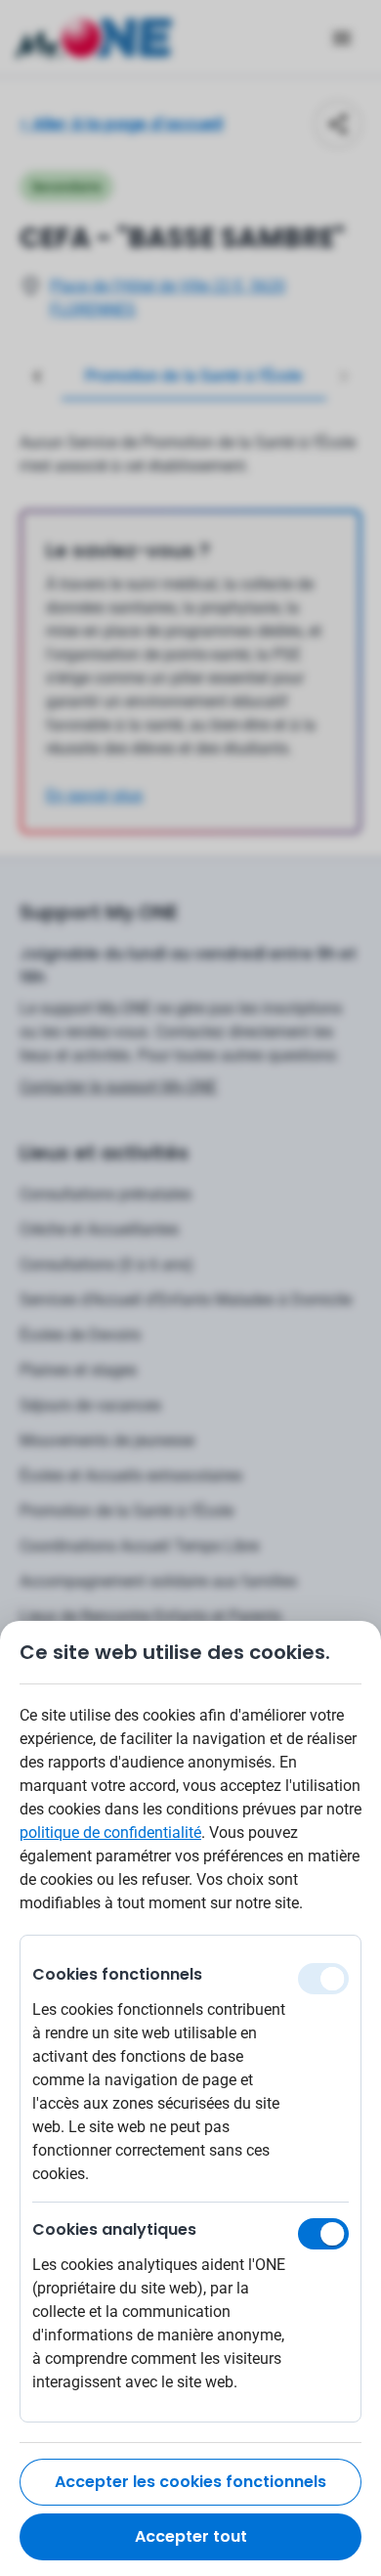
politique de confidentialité (110, 1833)
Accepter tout (191, 2536)
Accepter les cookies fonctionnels (190, 2482)
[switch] (323, 2234)
